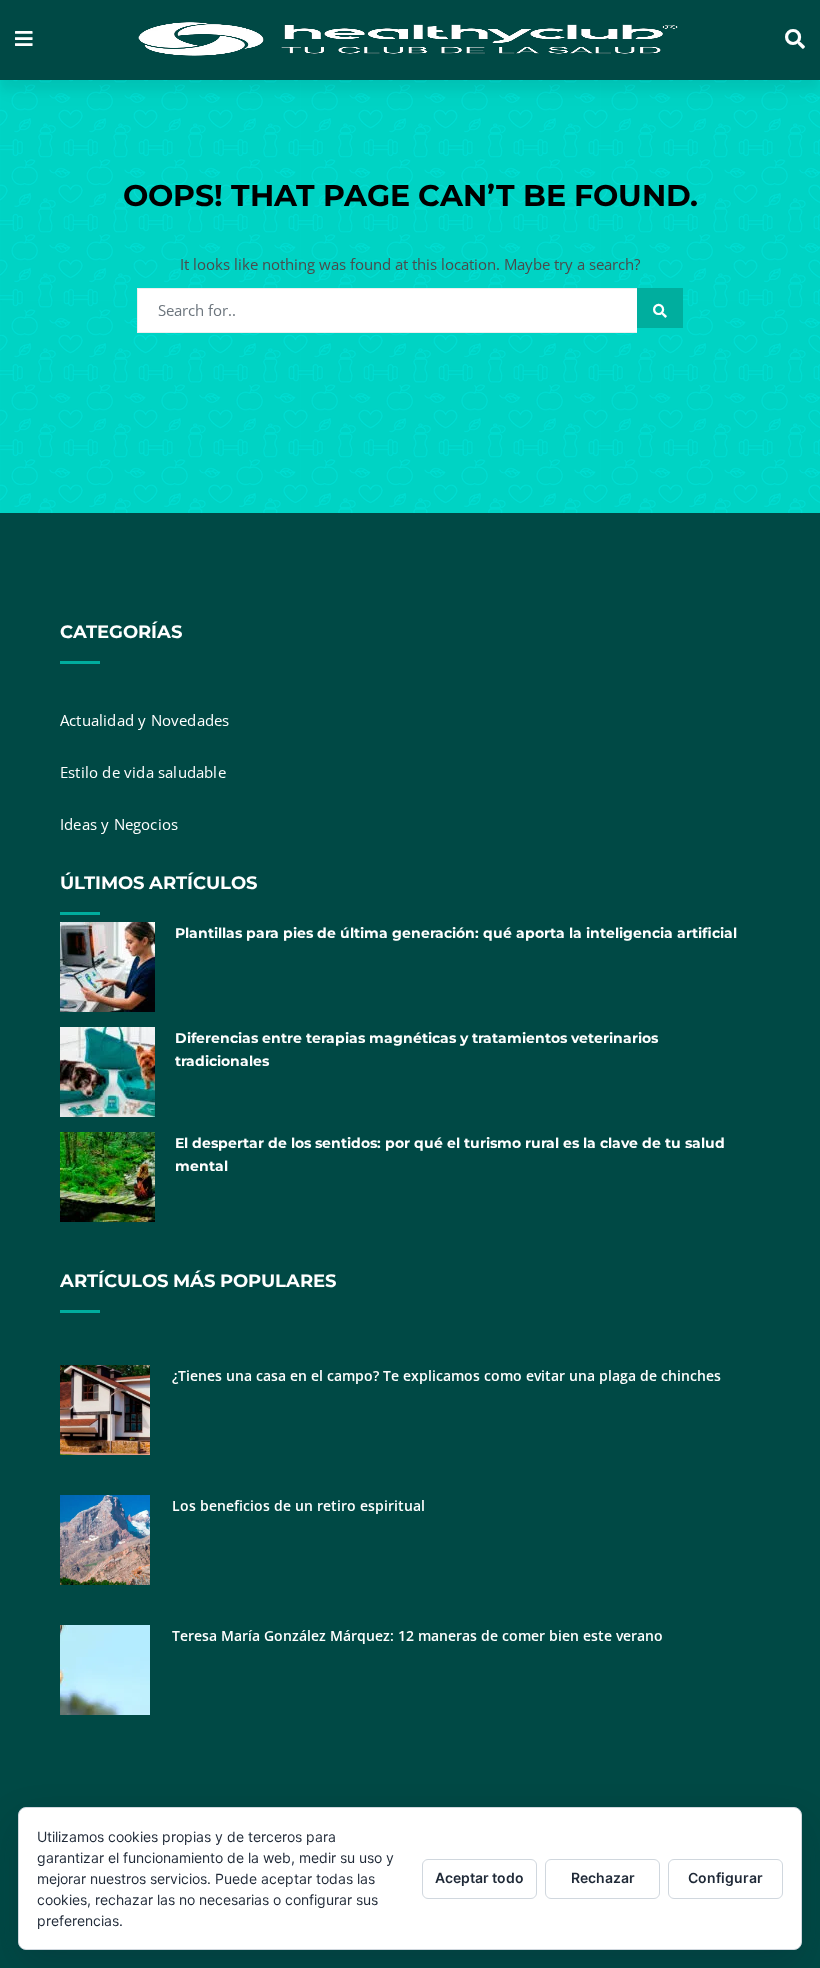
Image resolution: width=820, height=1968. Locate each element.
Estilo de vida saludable (143, 772)
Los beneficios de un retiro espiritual (298, 1505)
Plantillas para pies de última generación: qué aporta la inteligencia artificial (456, 933)
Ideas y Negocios (119, 824)
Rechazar (603, 1877)
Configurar (725, 1877)
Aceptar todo (479, 1877)
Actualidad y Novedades (144, 720)
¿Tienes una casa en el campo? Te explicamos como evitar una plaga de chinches (446, 1375)
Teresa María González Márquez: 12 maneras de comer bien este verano (417, 1635)
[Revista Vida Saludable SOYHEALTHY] (409, 40)
